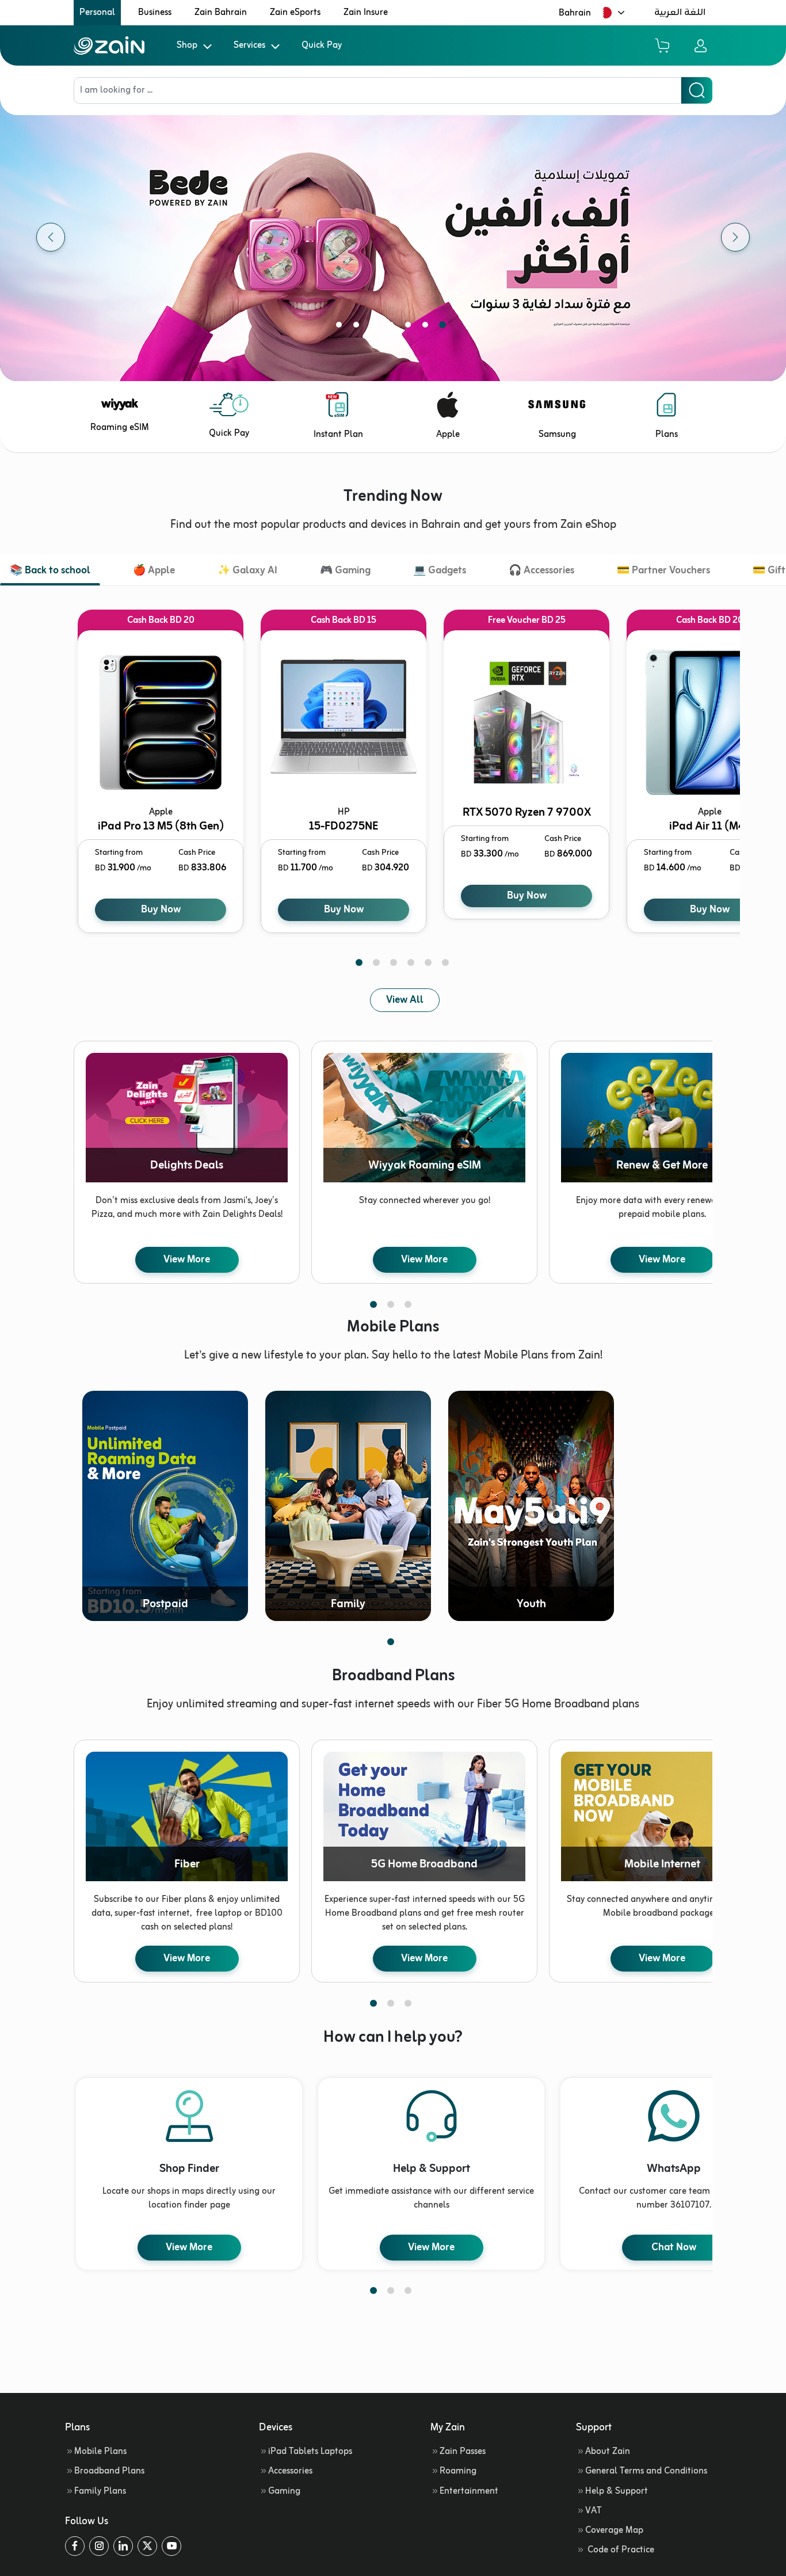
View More (187, 1260)
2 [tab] (358, 327)
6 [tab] (428, 327)
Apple (448, 435)
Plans (667, 435)
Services (249, 45)
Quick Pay (322, 45)
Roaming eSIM (120, 428)
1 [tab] (341, 327)
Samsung (557, 435)
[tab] (50, 572)
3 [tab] (376, 327)
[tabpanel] (393, 237)
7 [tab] (445, 327)
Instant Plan (338, 435)
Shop (187, 45)
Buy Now (161, 910)
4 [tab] (393, 327)
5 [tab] (410, 327)
